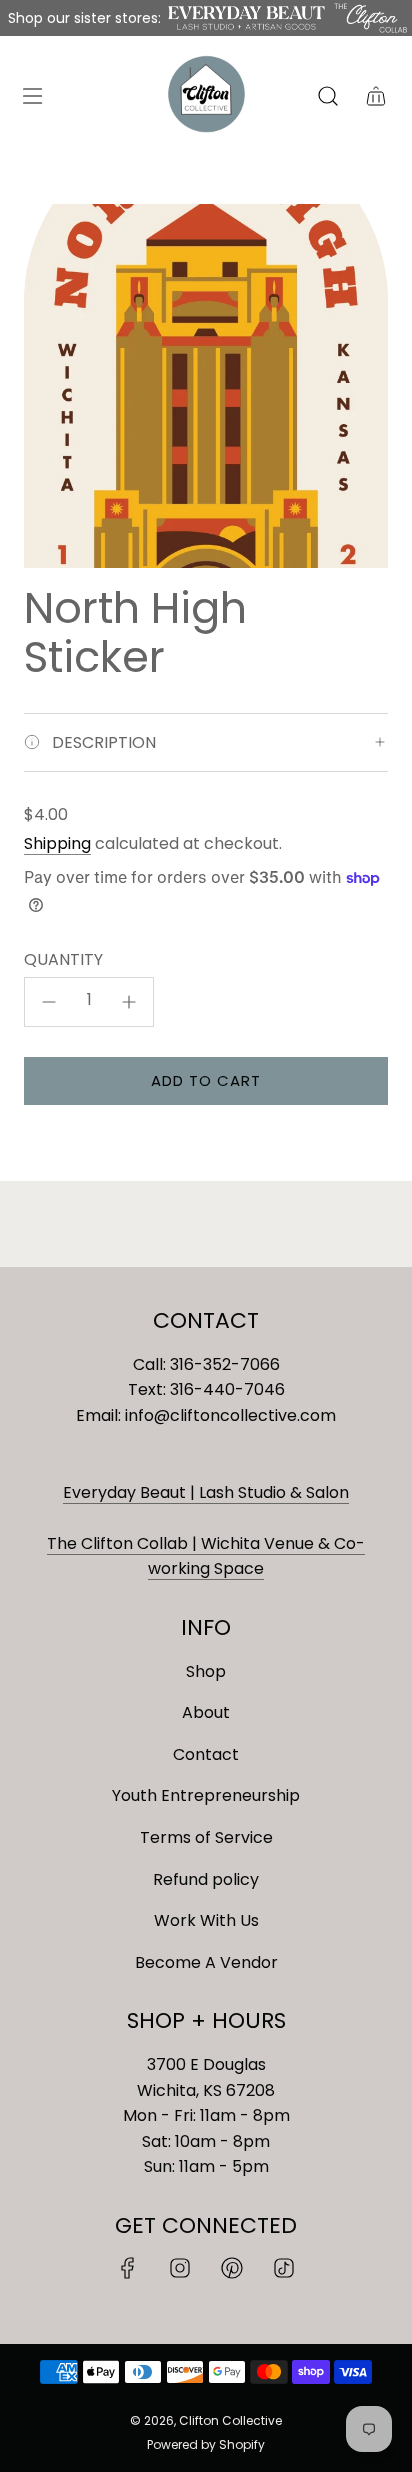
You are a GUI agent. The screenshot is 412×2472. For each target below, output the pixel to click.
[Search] (328, 96)
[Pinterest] (232, 2268)
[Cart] (376, 96)
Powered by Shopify (206, 2444)
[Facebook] (128, 2268)
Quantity (63, 959)
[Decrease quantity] (49, 1002)
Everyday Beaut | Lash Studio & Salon (206, 1492)
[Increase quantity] (129, 1002)
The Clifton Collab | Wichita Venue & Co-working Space (206, 1556)
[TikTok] (284, 2268)
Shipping (57, 843)
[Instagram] (180, 2268)
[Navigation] (32, 96)
